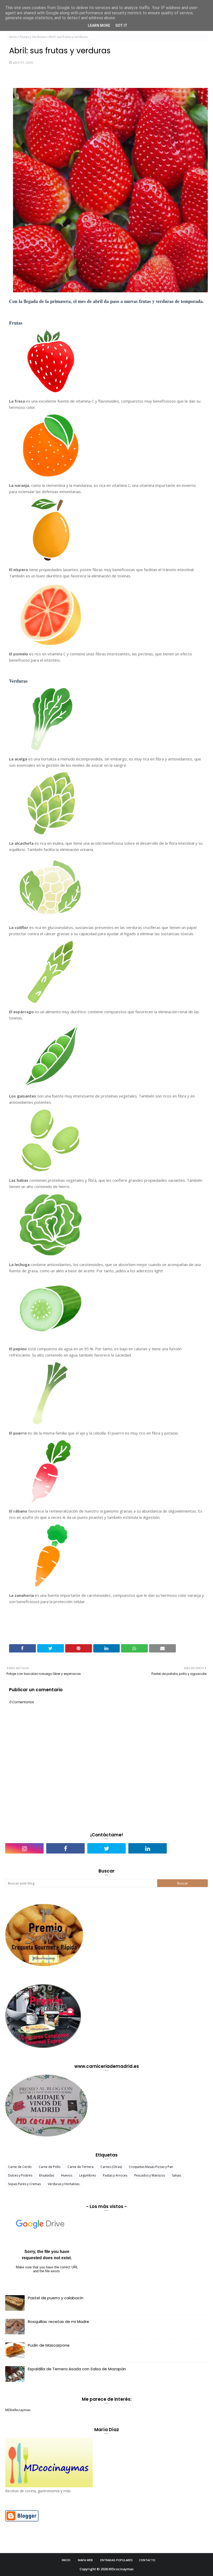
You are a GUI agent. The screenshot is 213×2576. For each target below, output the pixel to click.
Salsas (177, 2175)
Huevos (67, 2175)
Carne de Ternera (81, 2167)
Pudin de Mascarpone (49, 2345)
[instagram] (24, 1848)
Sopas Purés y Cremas (24, 2184)
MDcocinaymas (121, 2569)
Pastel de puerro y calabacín (56, 2298)
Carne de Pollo (50, 2167)
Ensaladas (47, 2175)
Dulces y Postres (20, 2175)
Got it (121, 25)
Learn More (99, 25)
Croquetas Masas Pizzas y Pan (151, 2167)
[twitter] (106, 1848)
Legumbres (88, 2175)
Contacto (147, 2560)
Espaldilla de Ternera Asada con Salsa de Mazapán (77, 2369)
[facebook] (65, 1848)
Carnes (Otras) (111, 2167)
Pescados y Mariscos (150, 2175)
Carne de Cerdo (20, 2167)
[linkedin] (148, 1848)
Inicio (13, 37)
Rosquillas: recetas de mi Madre (58, 2322)
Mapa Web (85, 2560)
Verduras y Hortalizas (64, 2184)
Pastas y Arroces (115, 2175)
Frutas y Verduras (33, 37)
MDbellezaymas (18, 2410)
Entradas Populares (117, 2560)
